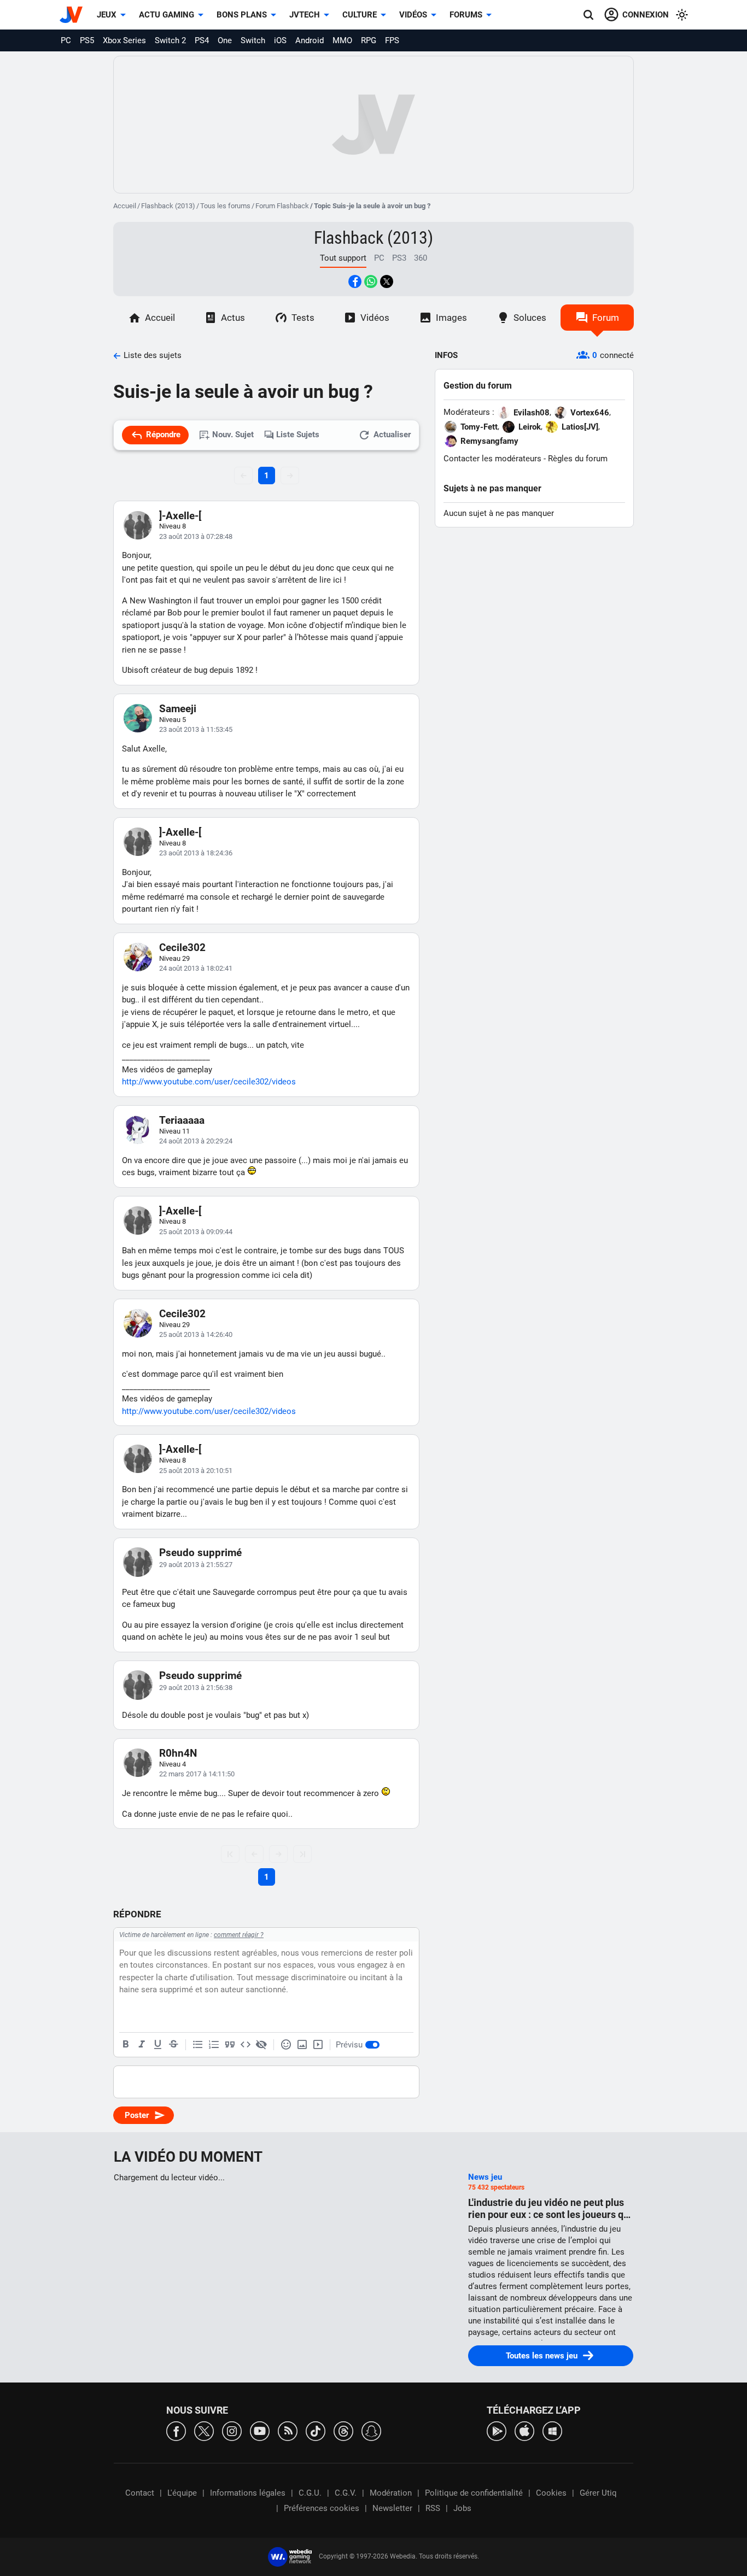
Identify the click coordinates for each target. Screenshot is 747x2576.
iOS (280, 40)
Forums (466, 15)
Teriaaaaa (182, 1120)
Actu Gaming (167, 15)
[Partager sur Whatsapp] (371, 281)
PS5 (87, 40)
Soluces (530, 318)
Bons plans (242, 15)
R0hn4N (178, 1753)
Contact (140, 2493)
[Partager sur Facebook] (355, 281)
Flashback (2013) (168, 206)
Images (451, 318)
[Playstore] (497, 2430)
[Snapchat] (371, 2430)
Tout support (343, 258)
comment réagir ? (239, 1935)
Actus (233, 318)
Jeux (107, 15)
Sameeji (178, 709)
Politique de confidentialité (474, 2493)
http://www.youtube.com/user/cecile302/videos (209, 1082)
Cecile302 (182, 947)
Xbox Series (124, 40)
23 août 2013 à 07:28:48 (196, 536)
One (225, 40)
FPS (392, 40)
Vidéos (413, 15)
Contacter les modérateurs (492, 459)
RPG (369, 40)
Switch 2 (170, 40)
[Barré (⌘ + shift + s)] (173, 2045)
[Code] (246, 2045)
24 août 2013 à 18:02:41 (196, 968)
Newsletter (392, 2508)
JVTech (305, 15)
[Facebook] (176, 2430)
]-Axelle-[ (180, 516)
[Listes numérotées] (214, 2045)
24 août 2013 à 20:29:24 (196, 1141)
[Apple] (524, 2430)
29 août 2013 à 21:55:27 (196, 1565)
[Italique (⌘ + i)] (142, 2045)
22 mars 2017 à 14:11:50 (197, 1774)
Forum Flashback (282, 206)
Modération (391, 2493)
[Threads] (343, 2430)
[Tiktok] (316, 2430)
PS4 (202, 40)
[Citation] (230, 2045)
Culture (360, 15)
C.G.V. (346, 2493)
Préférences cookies (322, 2508)
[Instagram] (232, 2430)
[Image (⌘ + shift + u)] (302, 2045)
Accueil (125, 206)
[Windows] (552, 2430)
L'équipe (182, 2493)
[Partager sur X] (387, 281)
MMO (342, 40)
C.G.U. (310, 2493)
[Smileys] (286, 2045)
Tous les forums (225, 206)
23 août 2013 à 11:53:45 (196, 729)
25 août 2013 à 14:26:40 (196, 1334)
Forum (606, 318)
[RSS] (288, 2430)
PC (66, 40)
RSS (433, 2508)
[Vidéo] (318, 2045)
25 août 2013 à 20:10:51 (196, 1471)
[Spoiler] (261, 2045)
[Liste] (198, 2045)
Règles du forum (578, 459)
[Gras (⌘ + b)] (126, 2045)
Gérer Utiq (598, 2493)
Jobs (462, 2508)
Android (310, 40)
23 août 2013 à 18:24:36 (196, 853)
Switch (253, 40)
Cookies (551, 2493)
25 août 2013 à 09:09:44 (196, 1232)
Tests (303, 318)
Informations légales (248, 2493)
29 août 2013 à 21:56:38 (196, 1688)
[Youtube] (260, 2430)
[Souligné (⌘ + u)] (157, 2045)
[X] (204, 2430)
